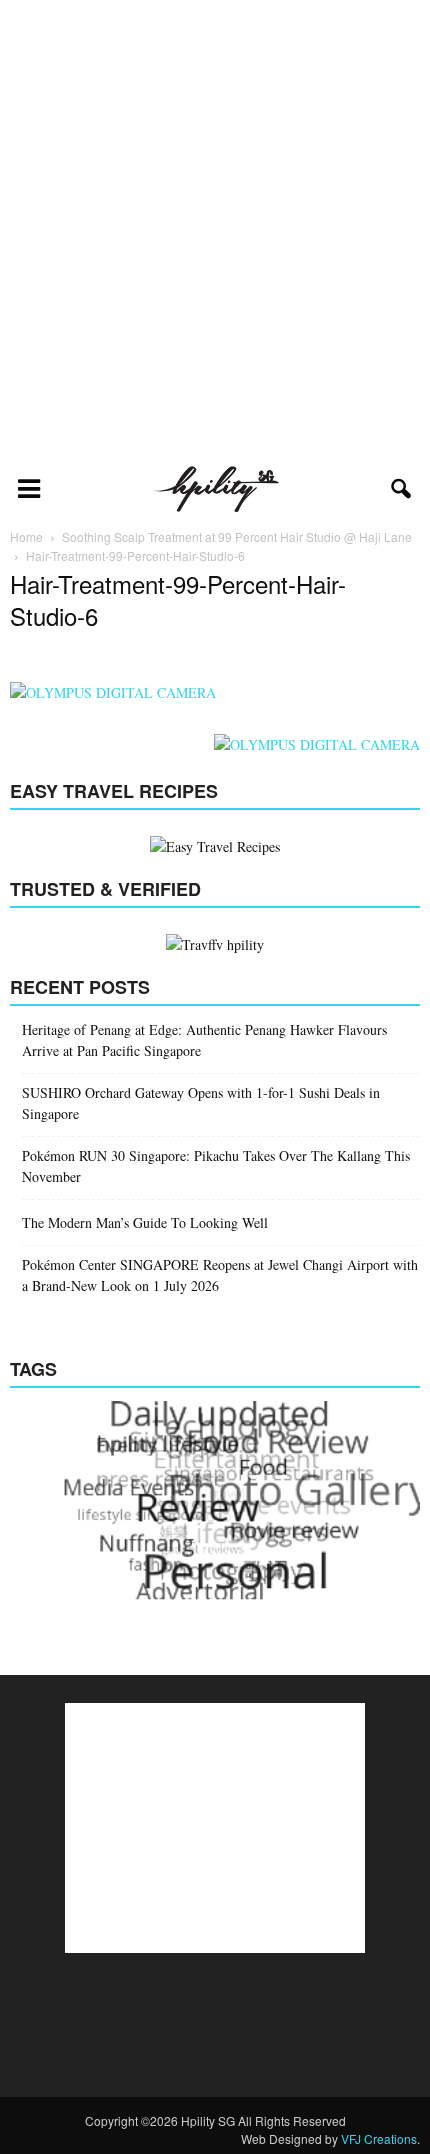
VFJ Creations (379, 2138)
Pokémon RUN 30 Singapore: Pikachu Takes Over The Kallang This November (216, 1166)
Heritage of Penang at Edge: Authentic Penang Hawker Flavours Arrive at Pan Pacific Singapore (204, 1040)
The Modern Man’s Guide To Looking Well (145, 1222)
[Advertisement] (215, 231)
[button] (402, 489)
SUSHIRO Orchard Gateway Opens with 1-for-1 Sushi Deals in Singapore (201, 1103)
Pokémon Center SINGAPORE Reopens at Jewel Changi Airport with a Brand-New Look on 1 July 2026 (220, 1275)
